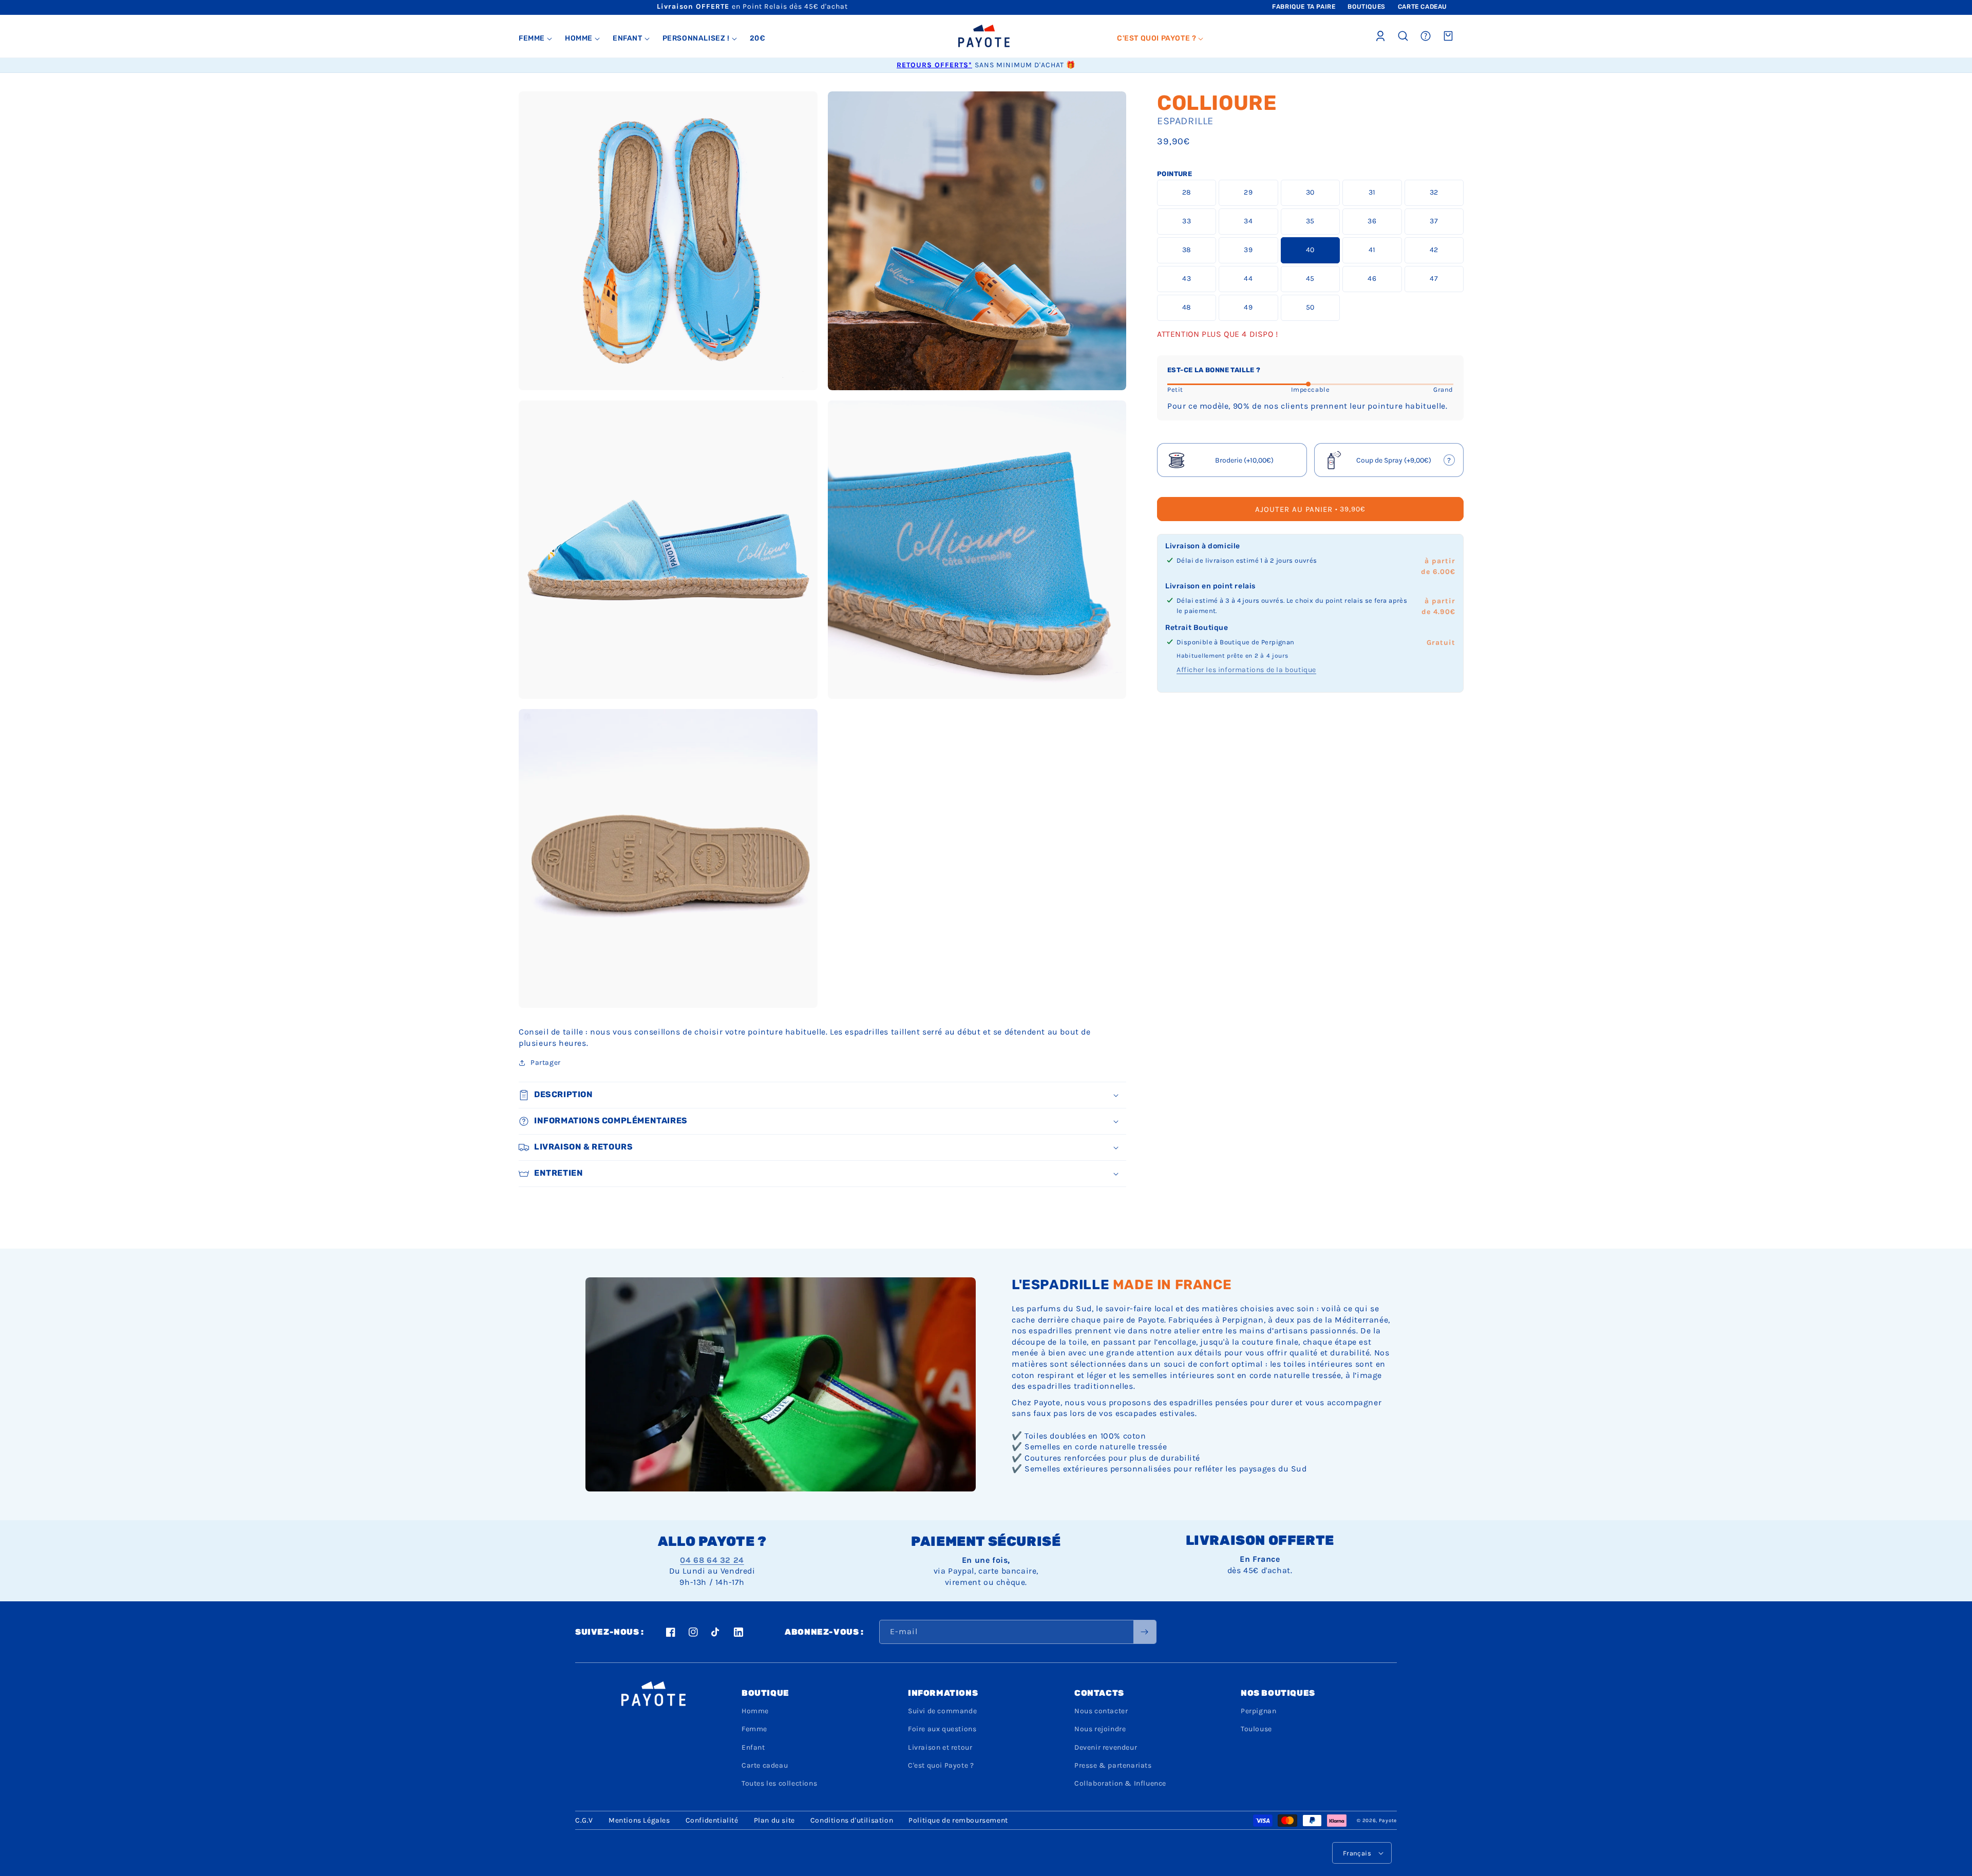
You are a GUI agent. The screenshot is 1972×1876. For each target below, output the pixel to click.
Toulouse (1256, 1729)
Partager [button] (546, 1063)
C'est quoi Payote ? (941, 1765)
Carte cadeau (765, 1765)
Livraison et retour (940, 1747)
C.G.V (584, 1820)
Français (1357, 1853)
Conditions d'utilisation (852, 1820)
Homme (755, 1711)
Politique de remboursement (958, 1820)
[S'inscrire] (1145, 1632)
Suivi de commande (942, 1711)
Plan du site (774, 1820)
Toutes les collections (779, 1783)
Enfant (753, 1747)
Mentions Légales (639, 1820)
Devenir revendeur (1106, 1747)
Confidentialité (712, 1820)
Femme (754, 1729)
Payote (1388, 1821)
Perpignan (1258, 1711)
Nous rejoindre (1100, 1729)
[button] (536, 39)
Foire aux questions (942, 1729)
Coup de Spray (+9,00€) (1390, 463)
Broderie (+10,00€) (1244, 460)
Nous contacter (1101, 1711)
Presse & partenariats (1113, 1765)
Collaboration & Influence (1120, 1783)
